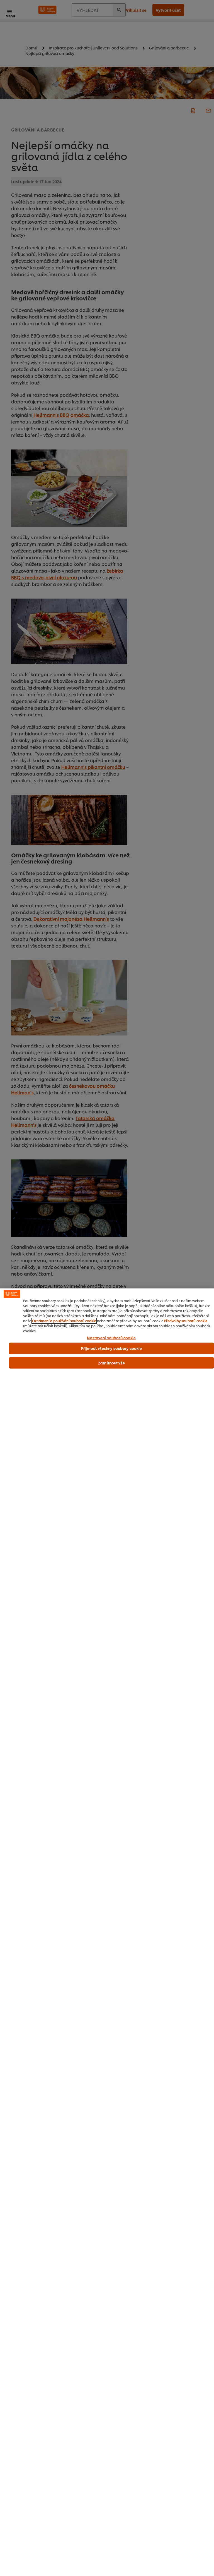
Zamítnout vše (111, 1363)
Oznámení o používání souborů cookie (64, 1321)
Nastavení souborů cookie (111, 1338)
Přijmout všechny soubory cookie (111, 1348)
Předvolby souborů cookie (186, 1321)
